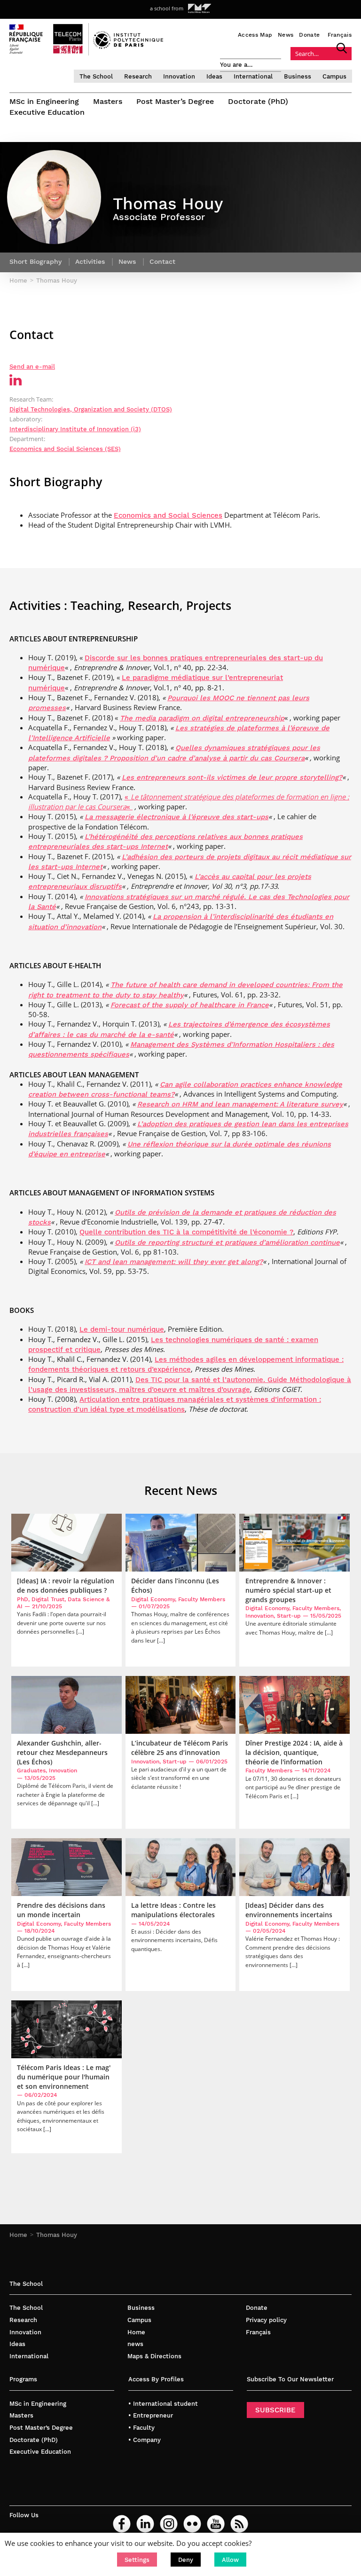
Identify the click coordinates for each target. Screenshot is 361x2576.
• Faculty (141, 2428)
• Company (145, 2440)
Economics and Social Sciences (168, 515)
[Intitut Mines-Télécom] (200, 8)
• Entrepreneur (151, 2415)
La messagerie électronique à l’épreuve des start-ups (177, 817)
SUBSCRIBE (275, 2410)
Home (18, 2235)
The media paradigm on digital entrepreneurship (202, 718)
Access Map (255, 35)
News (286, 35)
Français (340, 35)
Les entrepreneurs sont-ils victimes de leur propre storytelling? (232, 777)
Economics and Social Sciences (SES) (65, 449)
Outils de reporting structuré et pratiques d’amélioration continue (227, 1242)
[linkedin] (145, 2524)
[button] (137, 2560)
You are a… (236, 65)
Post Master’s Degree (175, 101)
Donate (309, 35)
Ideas (214, 76)
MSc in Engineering (44, 101)
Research (138, 76)
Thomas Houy (57, 2235)
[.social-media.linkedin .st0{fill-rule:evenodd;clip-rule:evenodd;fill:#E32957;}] (16, 383)
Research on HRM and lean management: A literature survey (240, 1104)
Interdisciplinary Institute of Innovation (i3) (75, 429)
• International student (163, 2404)
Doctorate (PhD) (258, 101)
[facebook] (122, 2524)
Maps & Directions (154, 2356)
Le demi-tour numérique (122, 1329)
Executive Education (47, 112)
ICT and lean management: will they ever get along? (174, 1262)
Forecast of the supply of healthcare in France (190, 1005)
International (253, 76)
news (135, 2344)
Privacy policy (266, 2320)
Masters (108, 101)
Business (298, 76)
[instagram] (169, 2524)
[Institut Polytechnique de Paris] (128, 47)
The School (96, 76)
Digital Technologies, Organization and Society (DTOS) (91, 409)
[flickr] (192, 2524)
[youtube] (216, 2524)
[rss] (239, 2524)
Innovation (179, 76)
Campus (334, 76)
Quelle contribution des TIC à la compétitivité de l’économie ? (186, 1232)
